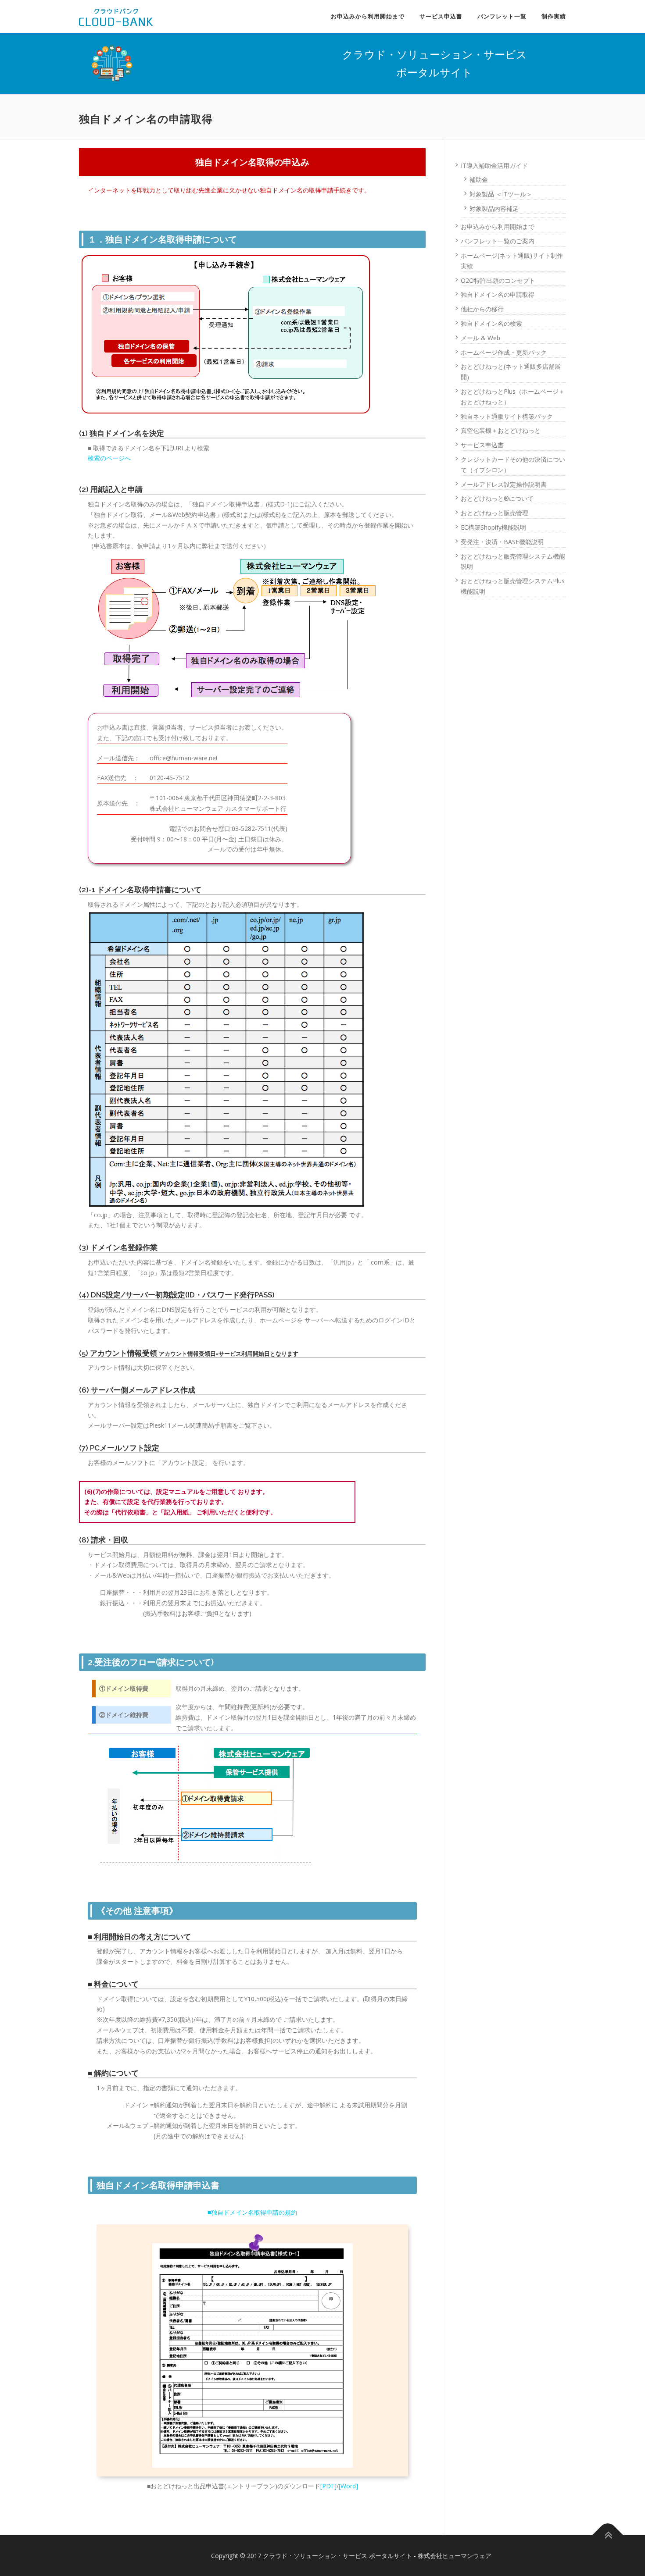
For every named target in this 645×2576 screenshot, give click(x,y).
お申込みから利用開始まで (368, 16)
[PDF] (328, 2486)
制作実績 (554, 16)
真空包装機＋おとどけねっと (501, 430)
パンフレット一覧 (502, 16)
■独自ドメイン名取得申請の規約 (252, 2212)
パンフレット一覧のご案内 (498, 241)
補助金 (479, 180)
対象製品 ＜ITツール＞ (501, 194)
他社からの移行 (482, 309)
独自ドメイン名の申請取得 (498, 294)
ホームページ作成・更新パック (504, 352)
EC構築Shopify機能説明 (493, 527)
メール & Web (480, 338)
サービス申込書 (441, 16)
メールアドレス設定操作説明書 (504, 484)
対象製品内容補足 (494, 208)
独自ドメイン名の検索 (491, 323)
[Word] (348, 2486)
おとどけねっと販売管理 (494, 513)
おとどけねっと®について (497, 498)
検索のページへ (109, 458)
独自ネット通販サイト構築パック (507, 416)
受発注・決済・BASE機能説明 (502, 542)
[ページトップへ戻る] (608, 2535)
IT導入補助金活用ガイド (494, 166)
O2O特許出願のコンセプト (498, 280)
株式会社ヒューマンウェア (455, 2556)
